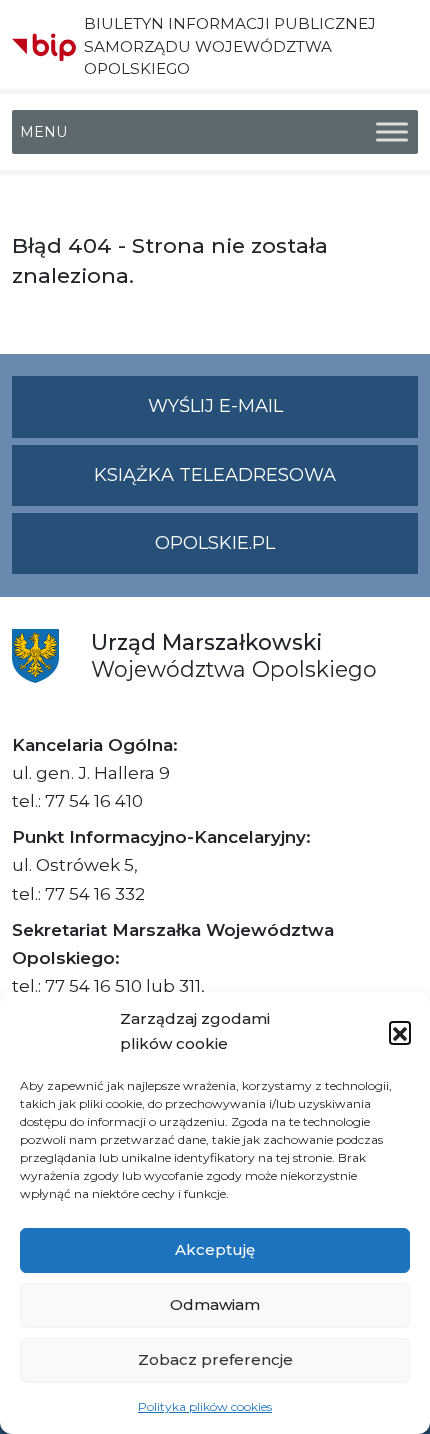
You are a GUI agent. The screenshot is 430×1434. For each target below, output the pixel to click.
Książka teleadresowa (215, 475)
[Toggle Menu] (392, 132)
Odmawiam (215, 1304)
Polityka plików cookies (205, 1406)
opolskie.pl (215, 543)
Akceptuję (215, 1249)
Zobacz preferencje (215, 1359)
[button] (400, 1032)
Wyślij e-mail (283, 416)
